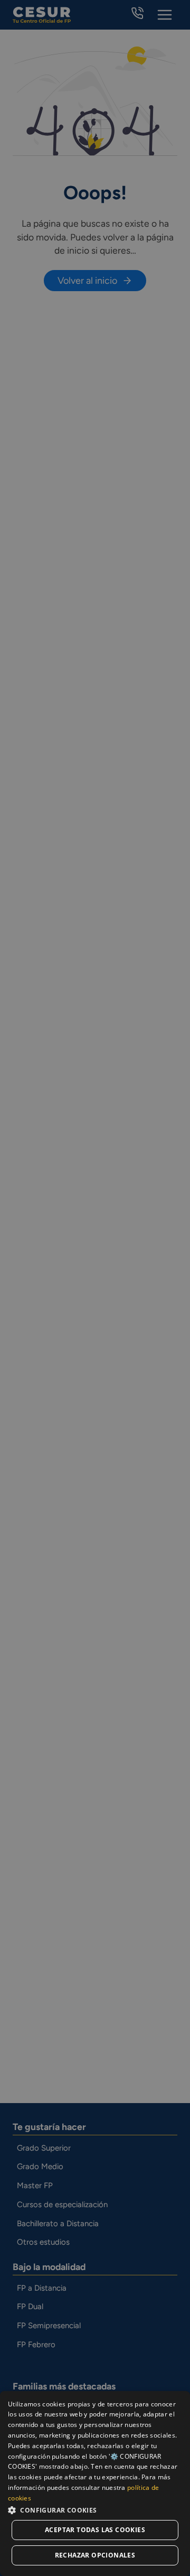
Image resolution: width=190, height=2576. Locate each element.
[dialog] (95, 2484)
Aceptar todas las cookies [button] (95, 2530)
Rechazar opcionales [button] (95, 2555)
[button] (95, 2510)
